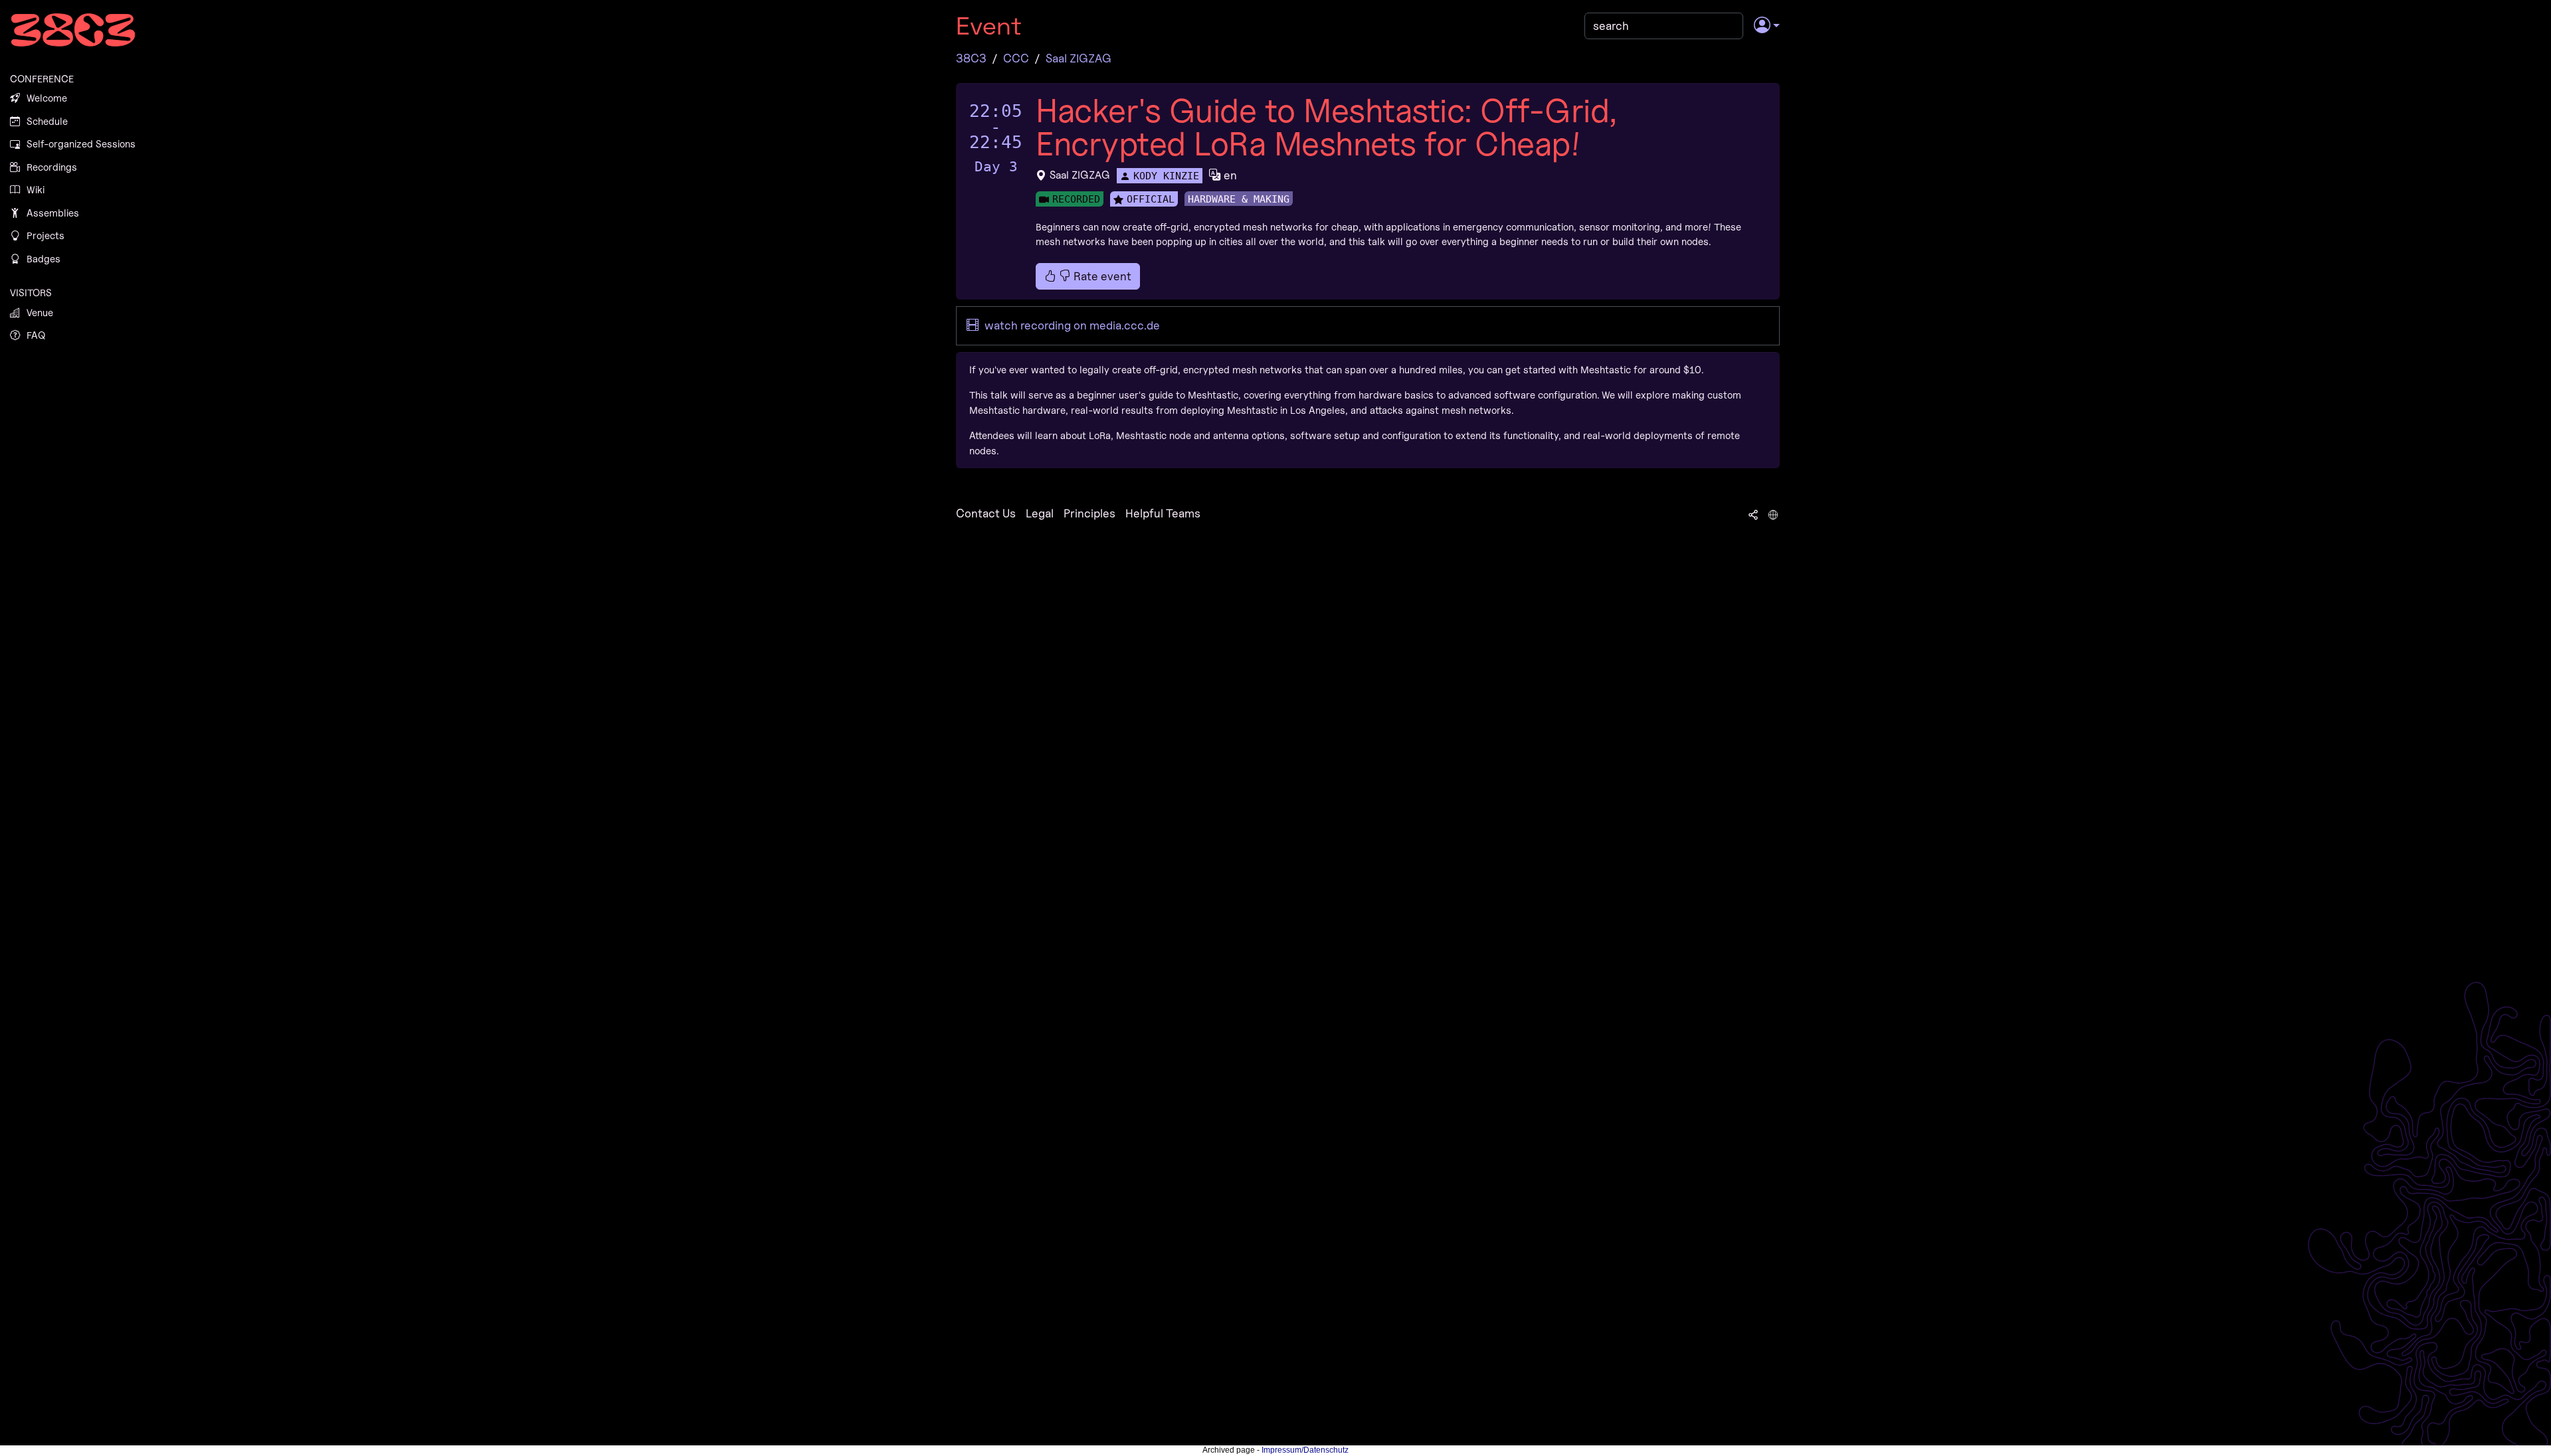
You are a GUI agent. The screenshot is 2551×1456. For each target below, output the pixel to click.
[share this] (1753, 513)
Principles (1089, 513)
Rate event (1101, 276)
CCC (1016, 58)
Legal (1040, 513)
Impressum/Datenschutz (1305, 1450)
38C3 (971, 58)
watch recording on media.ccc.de (1071, 325)
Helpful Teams (1163, 513)
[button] (1767, 26)
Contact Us (986, 513)
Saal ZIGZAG (1079, 58)
